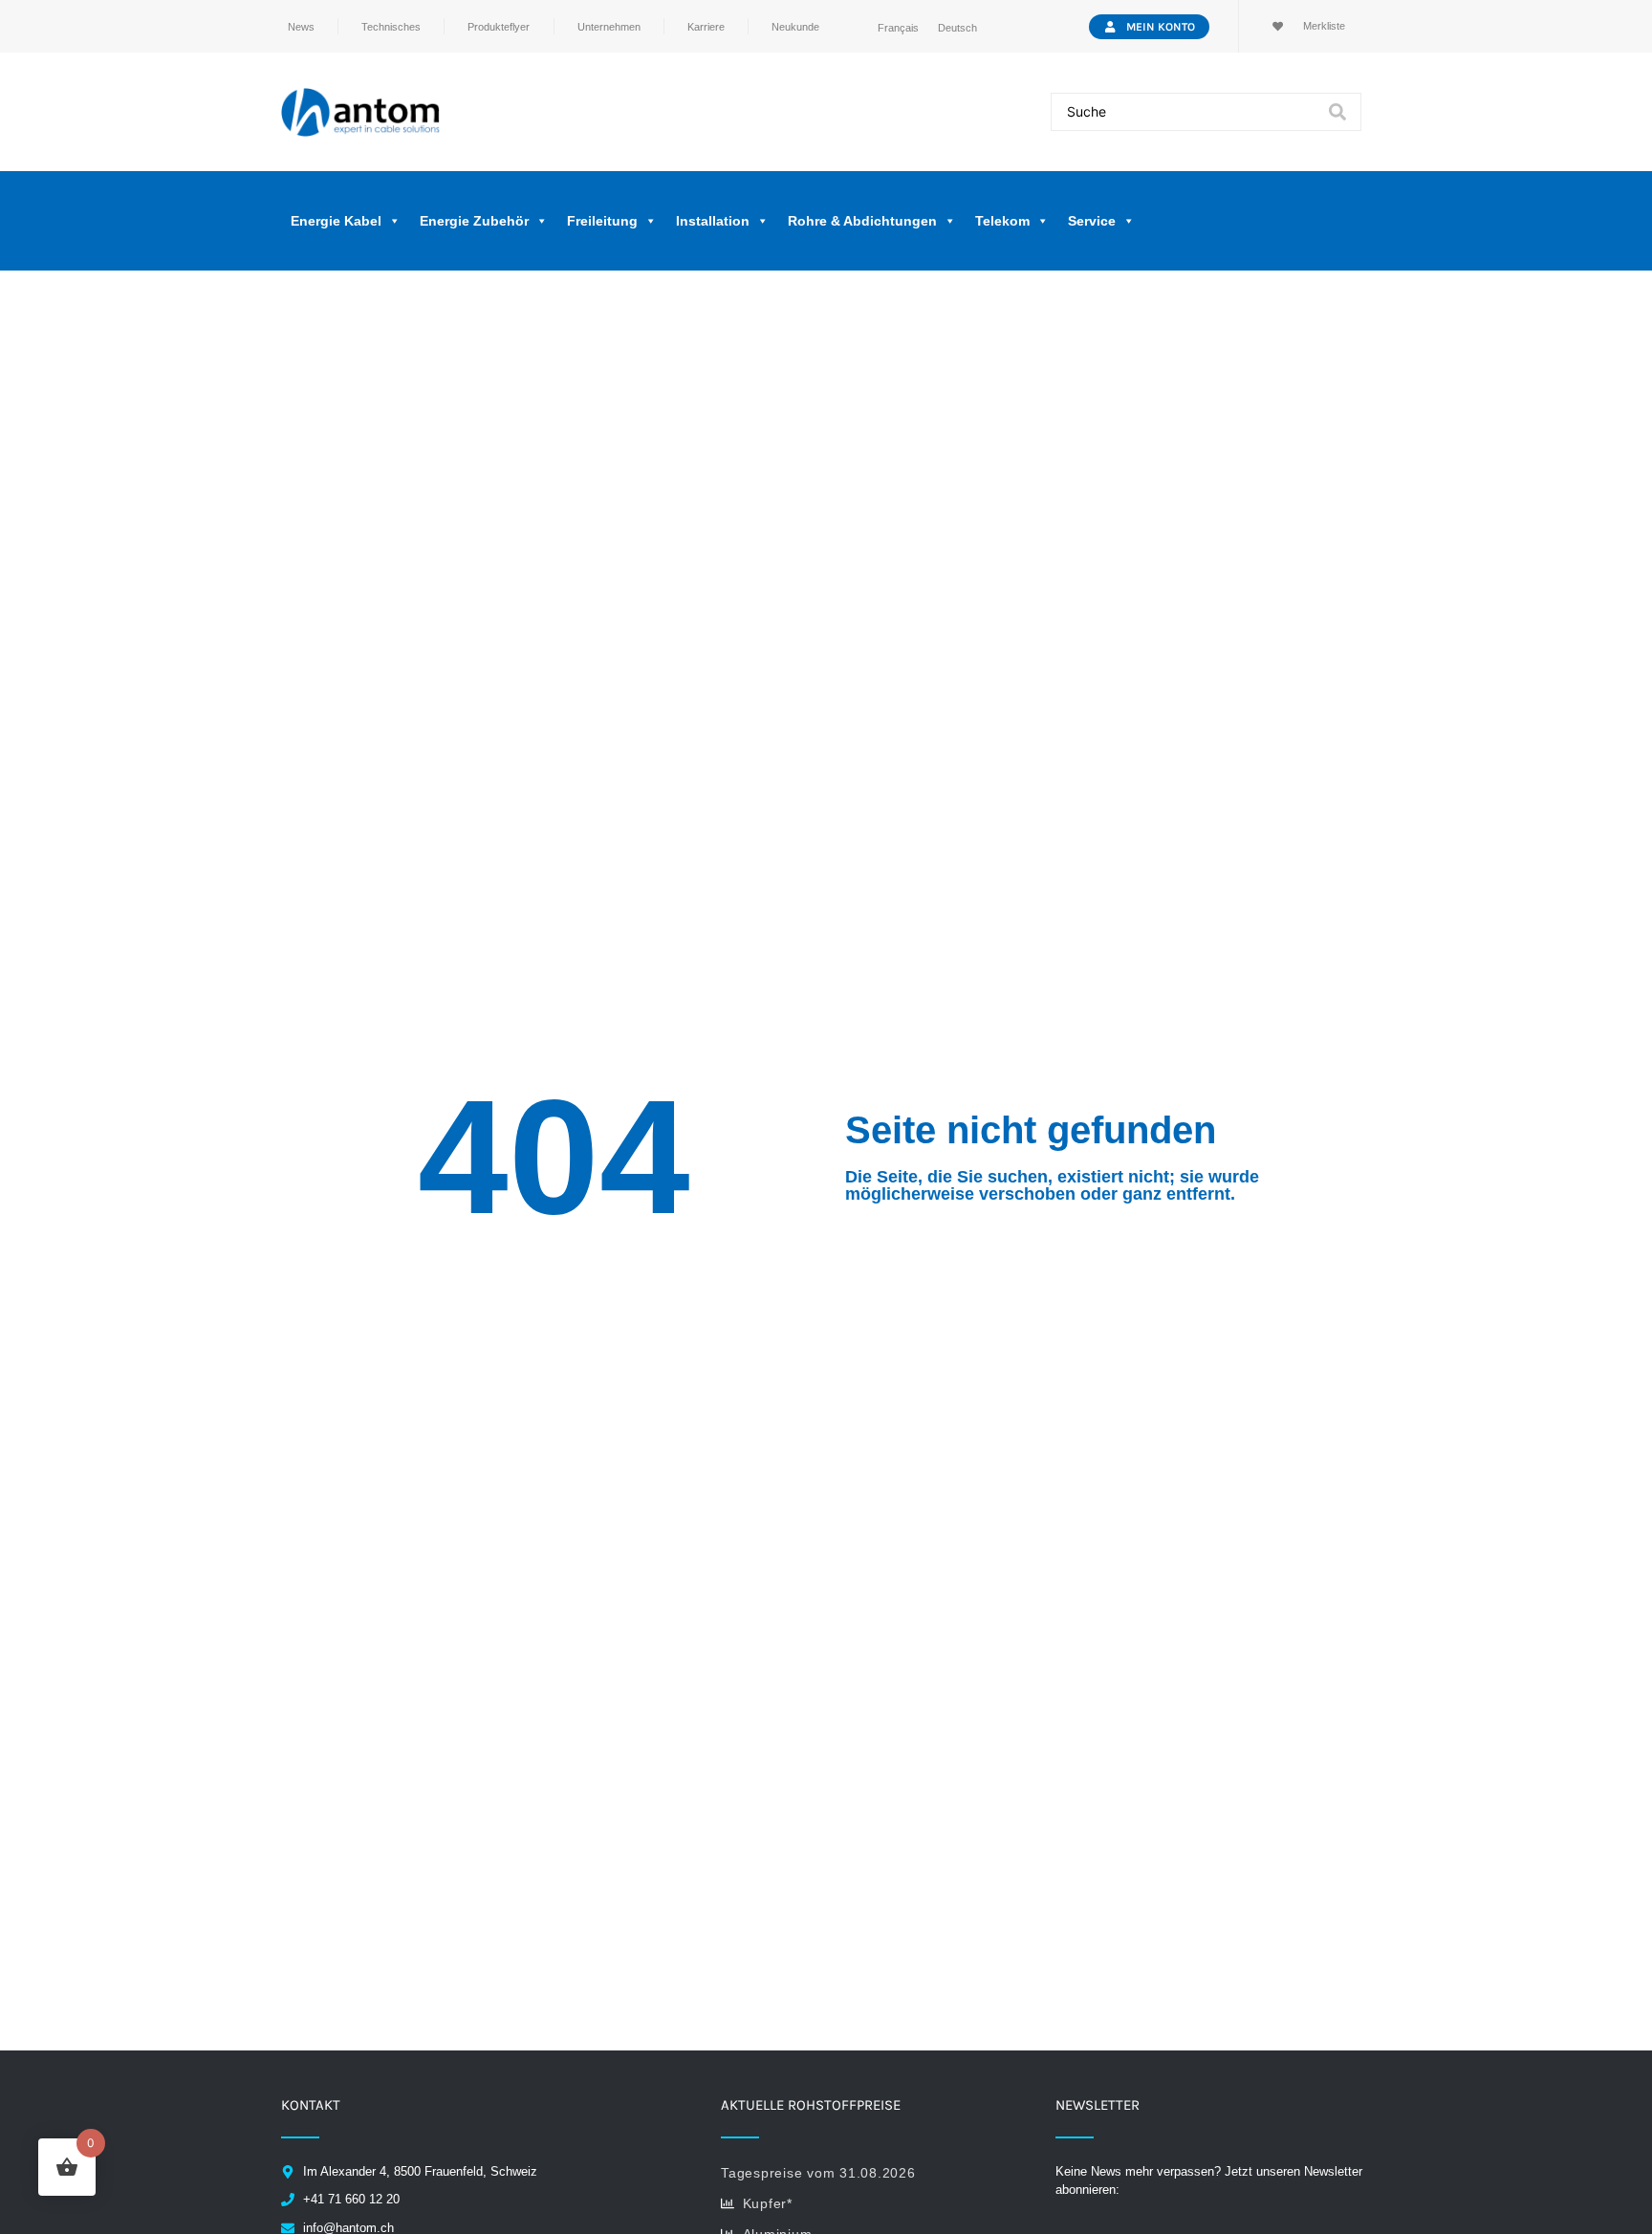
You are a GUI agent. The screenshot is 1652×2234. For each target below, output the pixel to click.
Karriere (706, 27)
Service (1092, 221)
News (301, 27)
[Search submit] (1337, 112)
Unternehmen (609, 27)
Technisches (391, 27)
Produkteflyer (499, 27)
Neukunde (795, 27)
